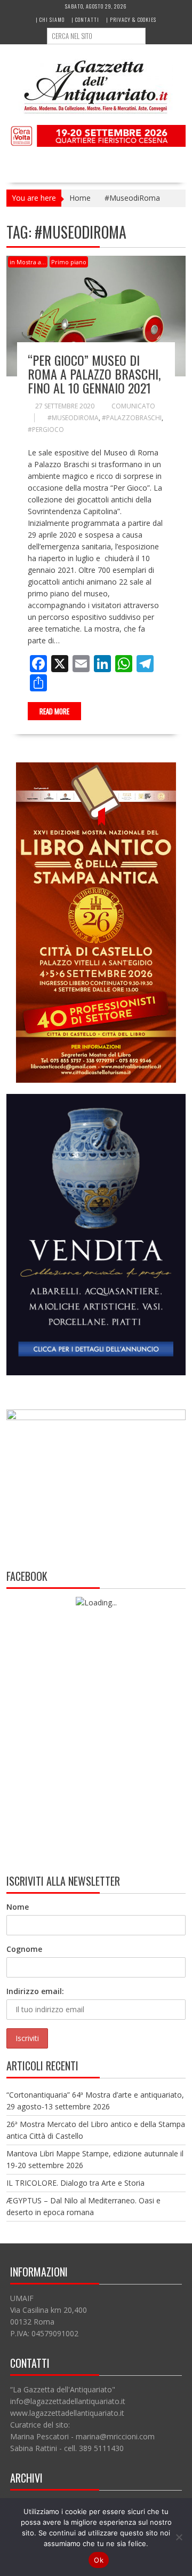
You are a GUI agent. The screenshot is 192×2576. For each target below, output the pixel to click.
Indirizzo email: (35, 1991)
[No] (179, 2537)
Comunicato (133, 406)
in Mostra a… (28, 262)
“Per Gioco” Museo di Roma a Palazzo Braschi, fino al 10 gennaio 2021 (94, 374)
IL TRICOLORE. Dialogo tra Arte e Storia (75, 2183)
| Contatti (85, 19)
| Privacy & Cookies (131, 19)
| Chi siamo (50, 19)
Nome (18, 1907)
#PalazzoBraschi (132, 418)
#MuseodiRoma (73, 418)
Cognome (24, 1949)
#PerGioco (46, 430)
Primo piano (69, 262)
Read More (54, 711)
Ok (99, 2560)
